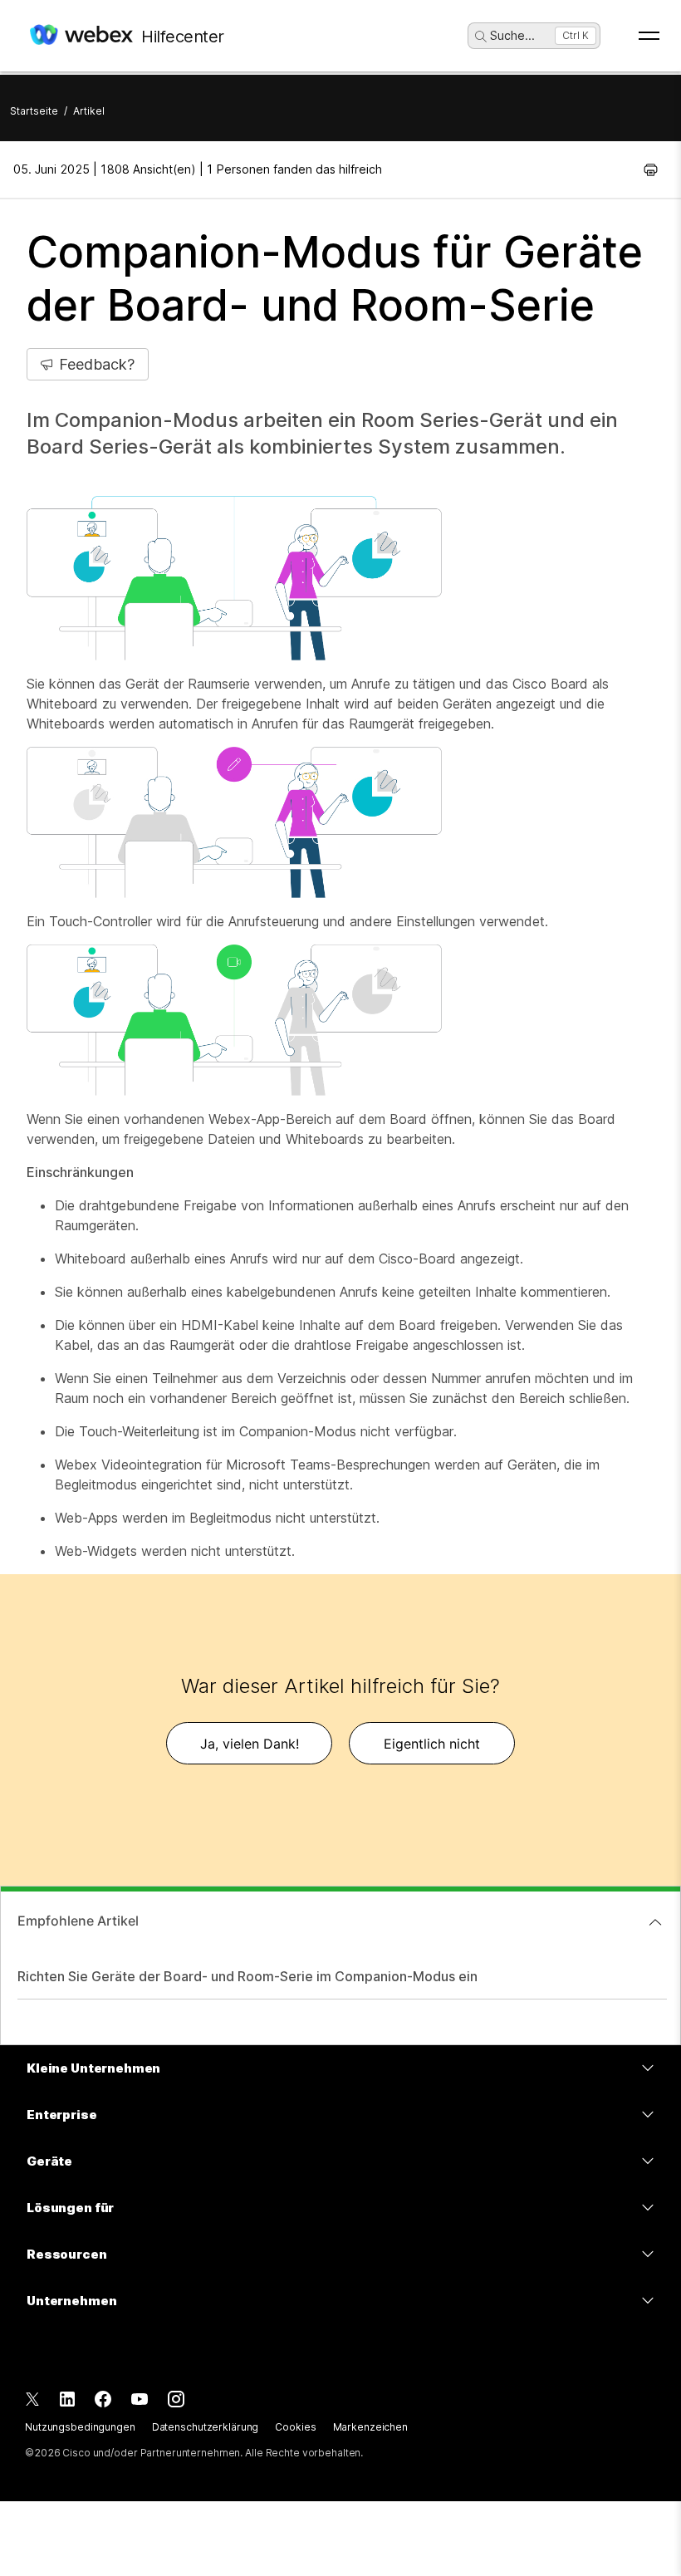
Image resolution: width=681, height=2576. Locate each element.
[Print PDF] (651, 169)
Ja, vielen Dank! (250, 1744)
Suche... (512, 35)
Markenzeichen (370, 2427)
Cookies (295, 2427)
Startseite (34, 111)
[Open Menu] (649, 36)
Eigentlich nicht (432, 1744)
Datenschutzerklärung (206, 2427)
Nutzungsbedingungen (80, 2427)
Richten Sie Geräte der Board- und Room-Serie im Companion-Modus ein (247, 1976)
